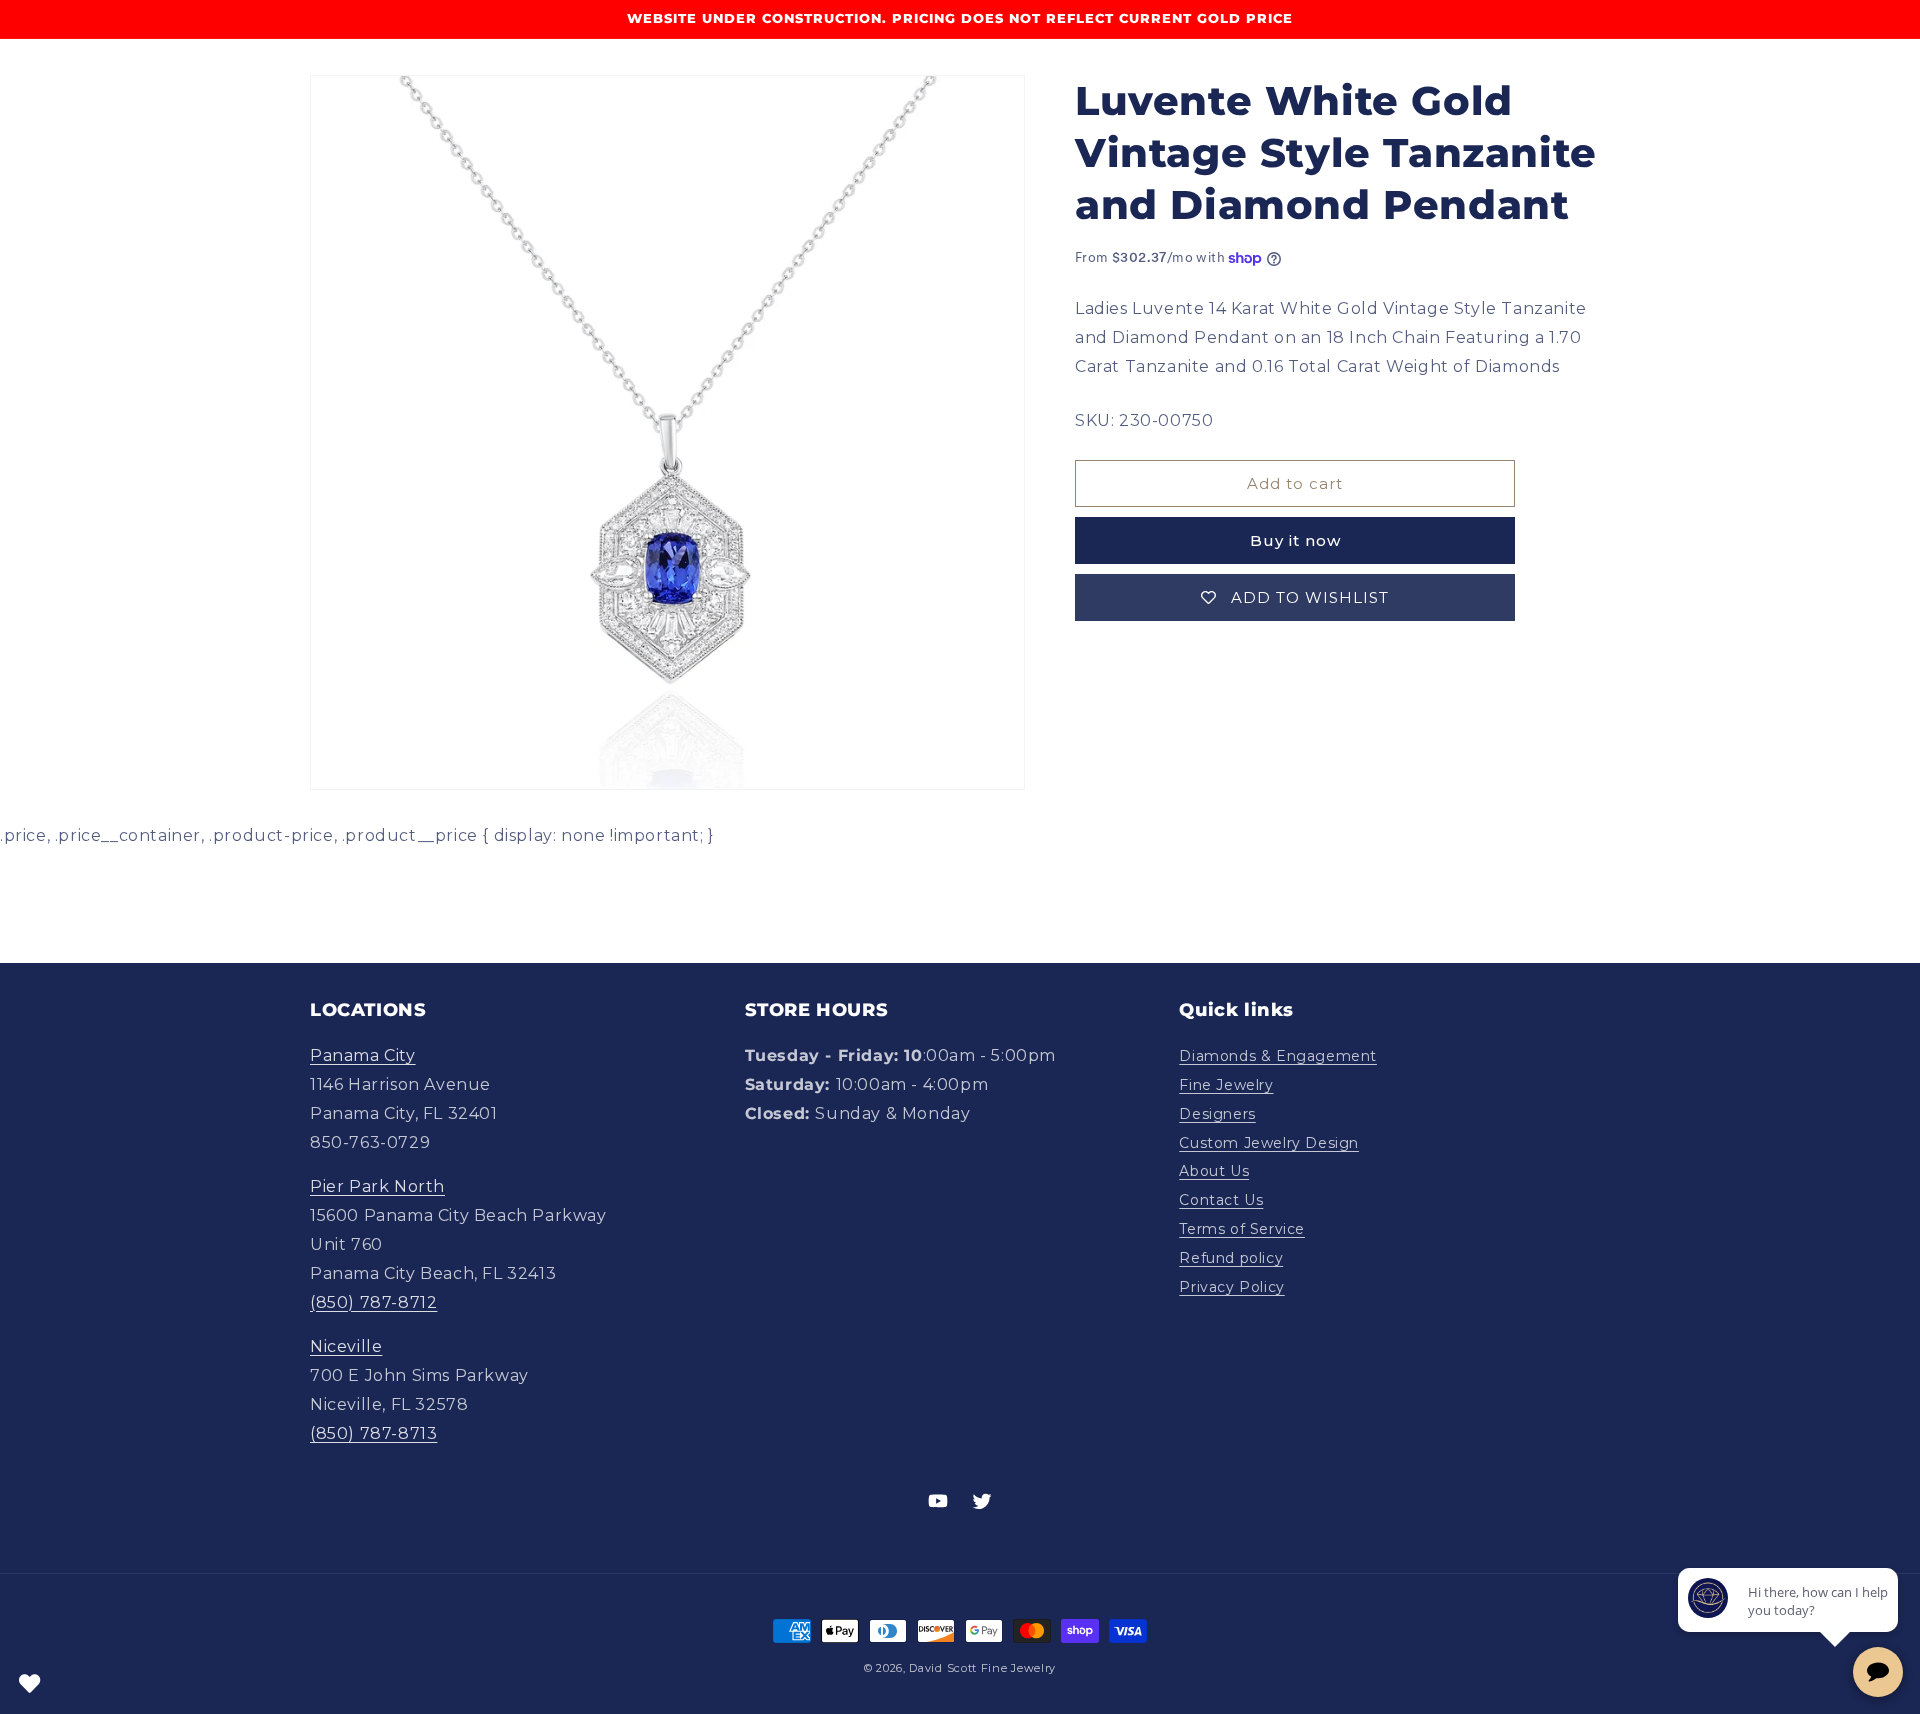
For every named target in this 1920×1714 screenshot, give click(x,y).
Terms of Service (1242, 1229)
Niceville (346, 1346)
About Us (1214, 1171)
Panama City (363, 1055)
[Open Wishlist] (30, 1684)
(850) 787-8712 (373, 1302)
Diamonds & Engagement (1278, 1056)
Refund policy (1231, 1258)
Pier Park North (377, 1186)
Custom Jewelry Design (1269, 1143)
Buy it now (1295, 540)
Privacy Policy (1231, 1287)
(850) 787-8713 (373, 1433)
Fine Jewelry (1226, 1085)
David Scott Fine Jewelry (982, 1668)
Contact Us (1221, 1200)
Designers (1217, 1114)
